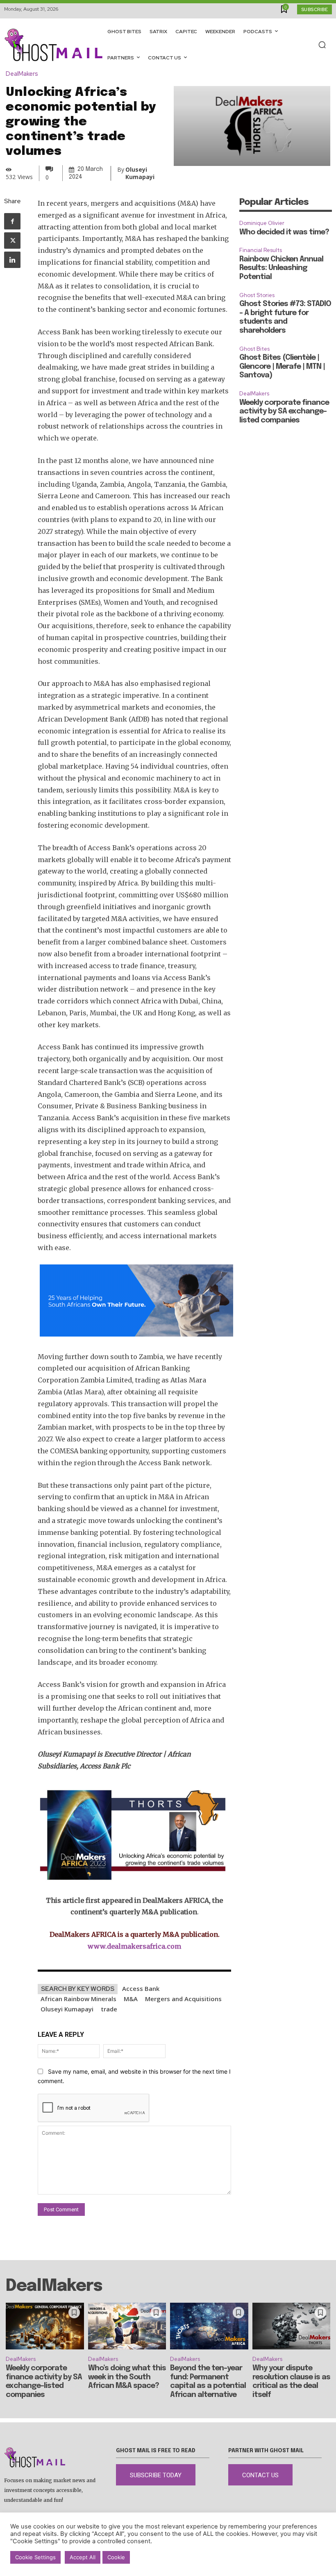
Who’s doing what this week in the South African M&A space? (127, 2377)
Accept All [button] (83, 2557)
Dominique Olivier (262, 223)
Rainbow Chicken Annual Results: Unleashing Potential (281, 268)
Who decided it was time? (284, 232)
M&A (131, 1999)
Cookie (116, 2557)
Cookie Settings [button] (35, 2557)
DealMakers (22, 74)
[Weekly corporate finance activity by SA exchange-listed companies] (45, 2326)
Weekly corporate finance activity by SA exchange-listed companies (284, 412)
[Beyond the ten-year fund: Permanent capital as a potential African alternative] (209, 2326)
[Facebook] (12, 221)
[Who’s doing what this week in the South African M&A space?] (127, 2326)
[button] (322, 45)
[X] (12, 241)
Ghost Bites (254, 349)
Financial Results (261, 250)
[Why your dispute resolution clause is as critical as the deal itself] (292, 2326)
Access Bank (141, 1988)
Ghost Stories (257, 295)
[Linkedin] (12, 260)
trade (109, 2009)
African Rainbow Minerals (78, 1999)
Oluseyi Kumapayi (67, 2009)
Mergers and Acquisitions (183, 1999)
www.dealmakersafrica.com (134, 1946)
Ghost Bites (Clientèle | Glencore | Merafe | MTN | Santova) (282, 367)
